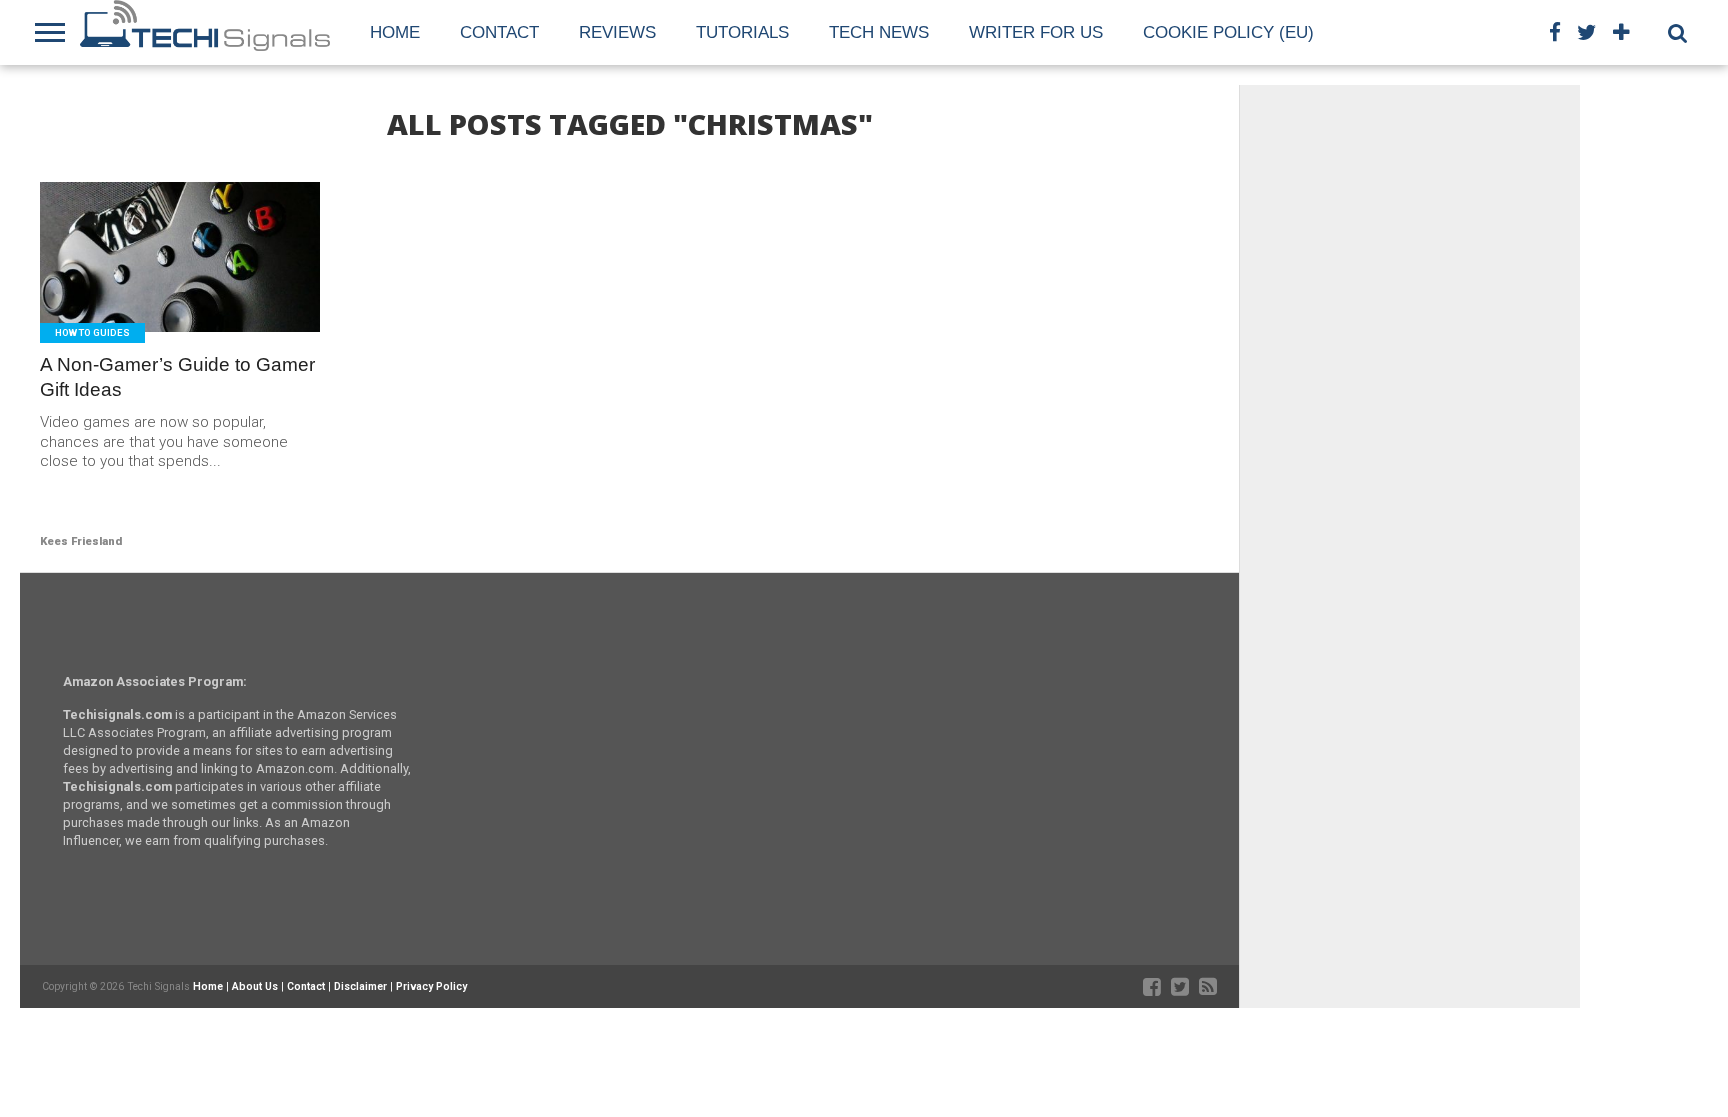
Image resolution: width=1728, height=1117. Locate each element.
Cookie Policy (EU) (1228, 32)
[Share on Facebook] (138, 299)
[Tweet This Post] (180, 299)
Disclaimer (360, 986)
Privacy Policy (431, 986)
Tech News (879, 32)
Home (395, 32)
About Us (255, 986)
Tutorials (742, 32)
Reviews (617, 32)
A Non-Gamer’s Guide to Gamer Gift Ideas (177, 377)
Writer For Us (1036, 32)
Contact (499, 32)
